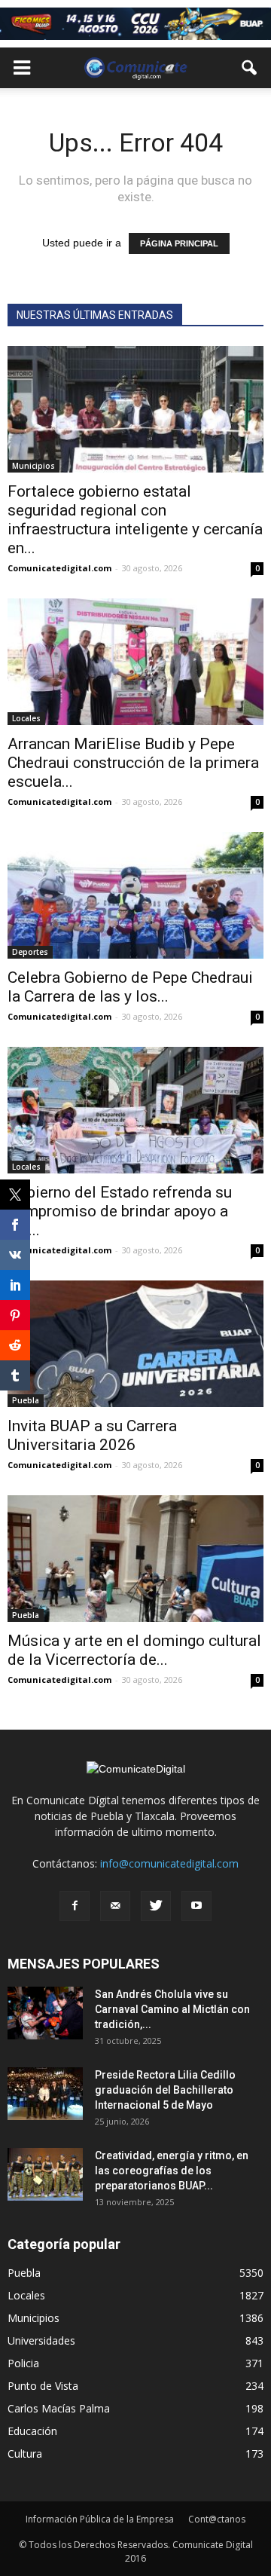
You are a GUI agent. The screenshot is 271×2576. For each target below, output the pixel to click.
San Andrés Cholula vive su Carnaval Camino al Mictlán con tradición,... (172, 2009)
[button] (250, 68)
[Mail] (115, 1906)
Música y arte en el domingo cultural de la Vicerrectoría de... (134, 1650)
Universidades (41, 2340)
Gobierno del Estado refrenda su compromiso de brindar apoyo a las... (120, 1211)
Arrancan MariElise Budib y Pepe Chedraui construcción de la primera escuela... (133, 763)
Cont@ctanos (217, 2519)
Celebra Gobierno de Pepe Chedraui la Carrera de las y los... (130, 987)
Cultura (25, 2454)
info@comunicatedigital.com (169, 1863)
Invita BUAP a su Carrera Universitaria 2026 (92, 1435)
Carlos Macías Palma (59, 2408)
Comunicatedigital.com (59, 568)
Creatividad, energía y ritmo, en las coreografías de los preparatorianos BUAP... (172, 2171)
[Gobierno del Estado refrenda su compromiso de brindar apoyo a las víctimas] (135, 1110)
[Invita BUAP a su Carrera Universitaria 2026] (135, 1344)
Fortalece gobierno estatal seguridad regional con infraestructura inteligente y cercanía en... (135, 520)
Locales (26, 718)
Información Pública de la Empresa (100, 2519)
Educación (32, 2431)
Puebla (26, 1615)
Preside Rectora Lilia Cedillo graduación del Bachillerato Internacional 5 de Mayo (165, 2090)
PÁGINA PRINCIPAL (179, 243)
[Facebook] (75, 1906)
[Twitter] (156, 1906)
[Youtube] (196, 1906)
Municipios (33, 466)
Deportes (30, 952)
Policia (23, 2363)
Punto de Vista (43, 2386)
